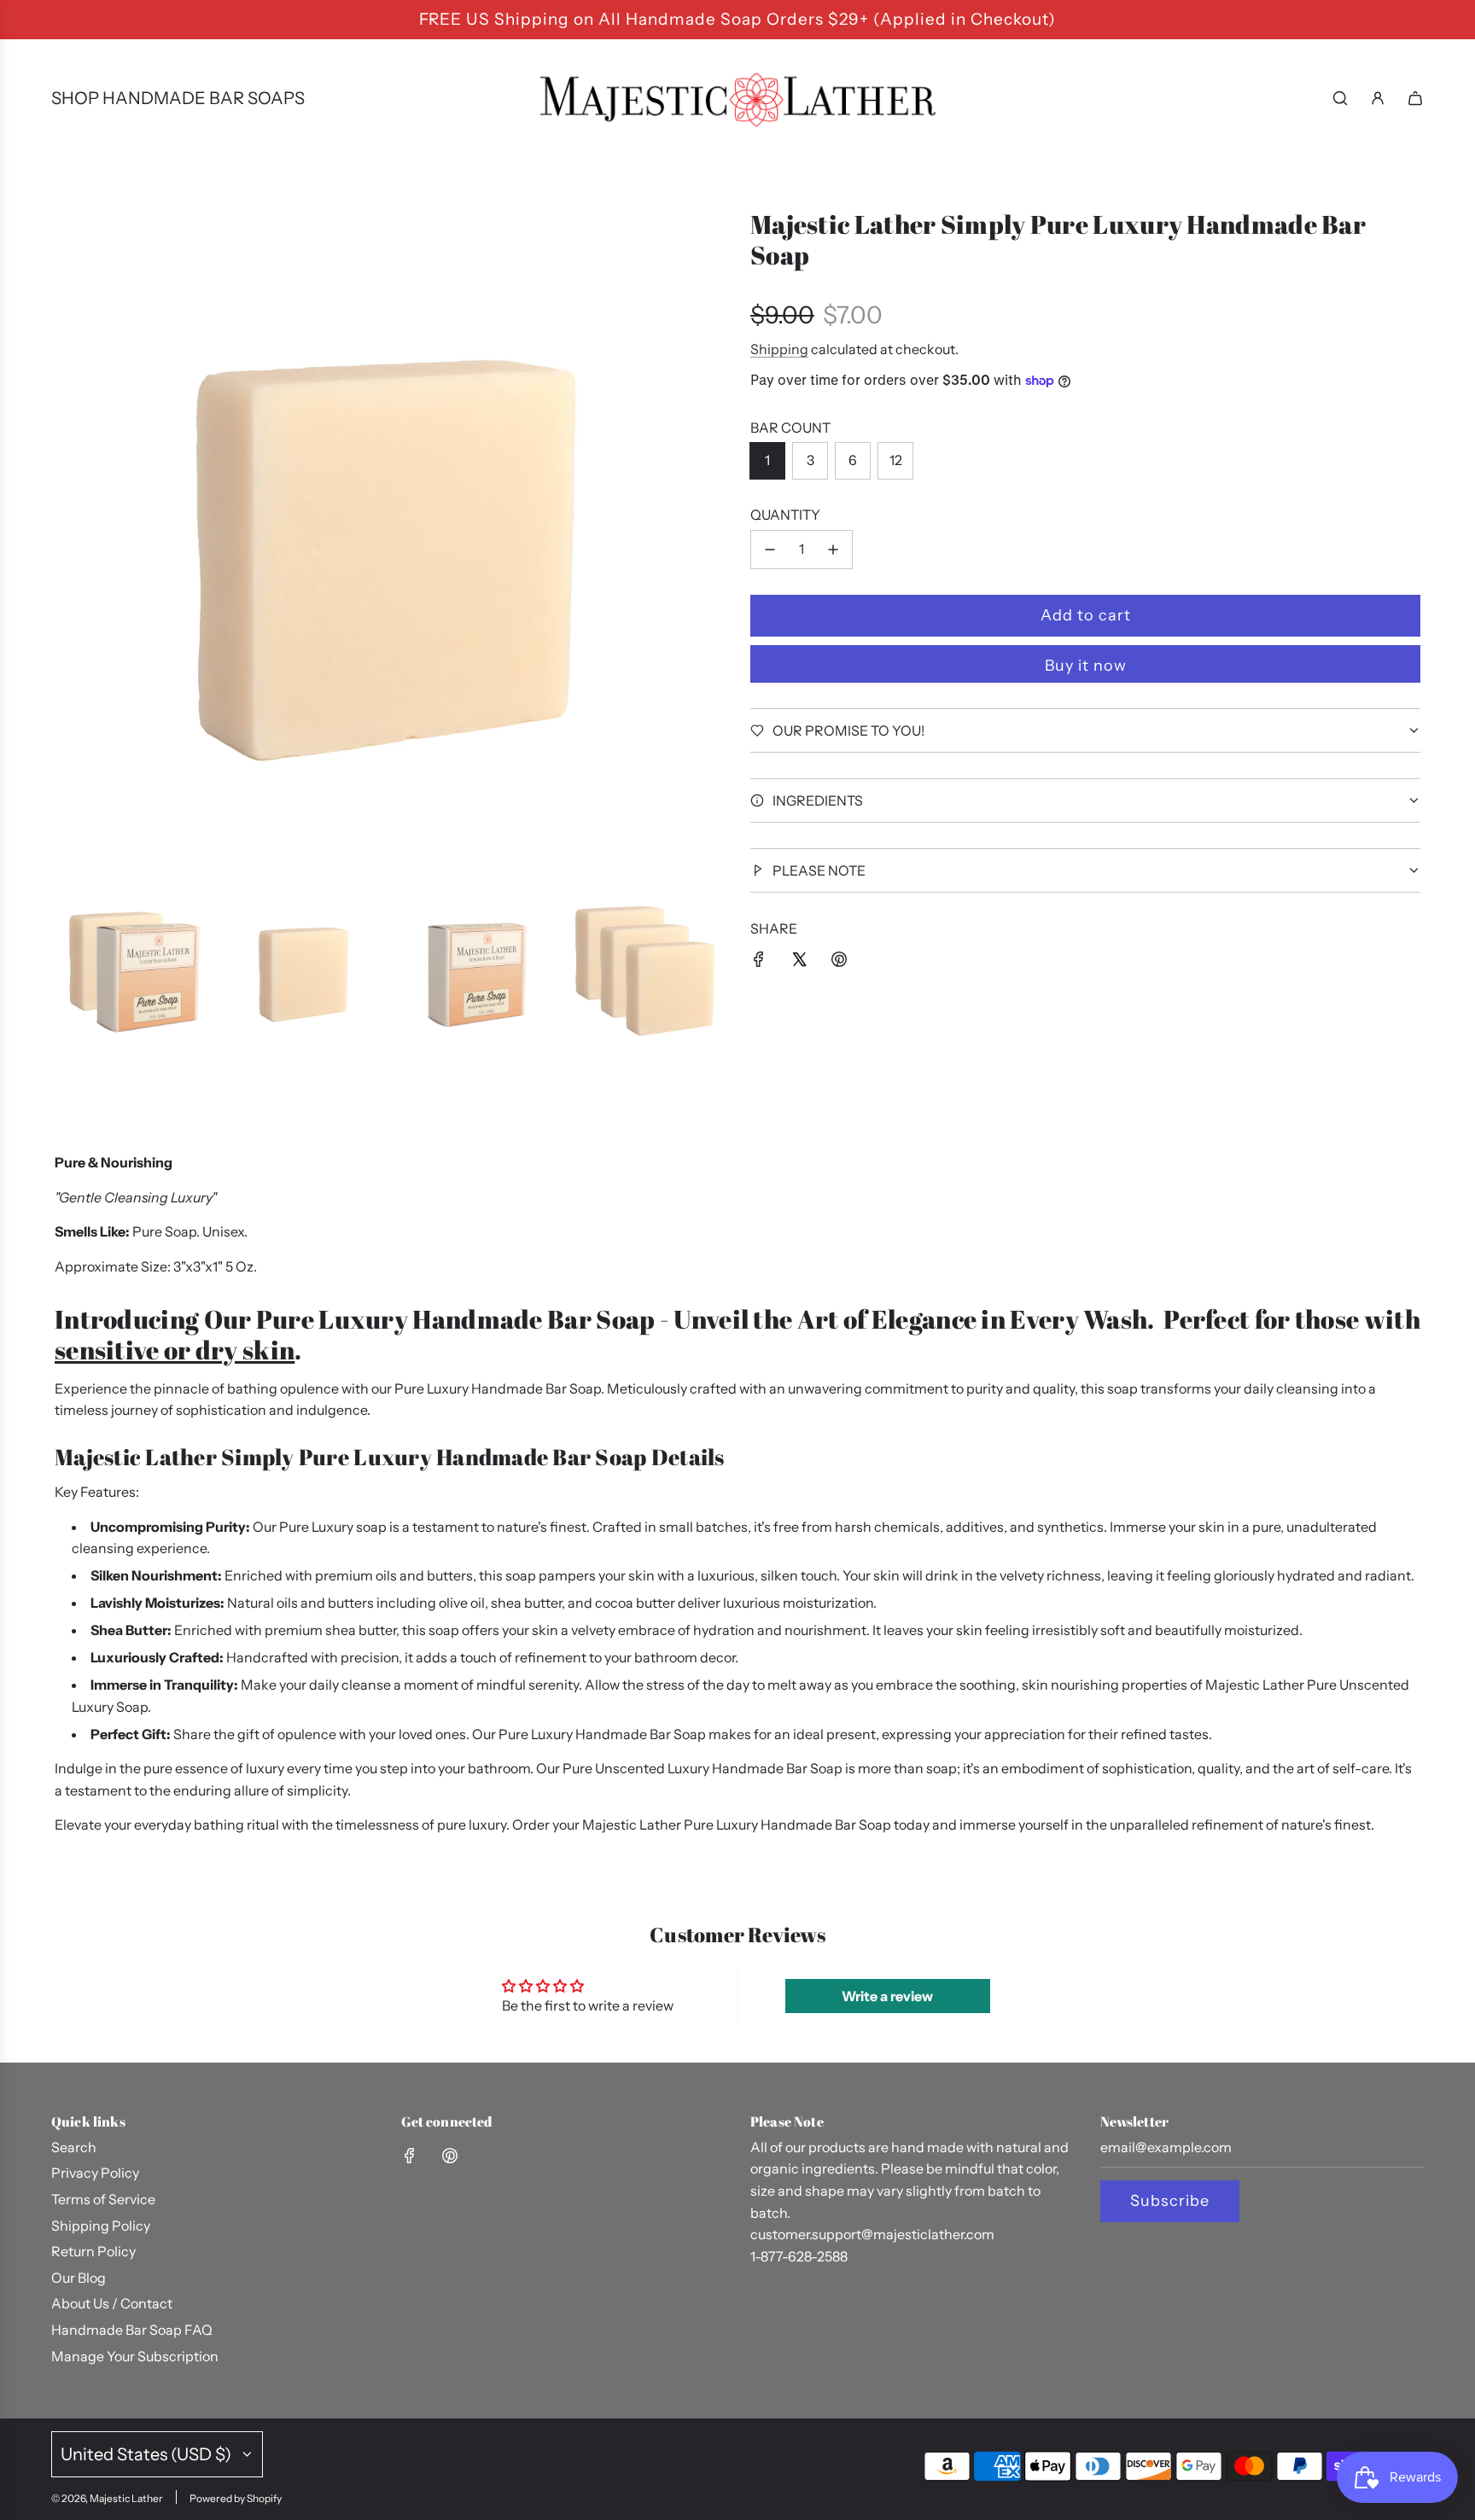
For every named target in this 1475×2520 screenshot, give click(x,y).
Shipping (779, 349)
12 (896, 460)
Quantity (785, 515)
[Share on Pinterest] (839, 963)
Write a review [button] (887, 1996)
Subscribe (1170, 2201)
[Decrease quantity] (770, 550)
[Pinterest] (450, 2156)
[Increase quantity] (833, 550)
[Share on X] (799, 963)
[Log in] (1378, 98)
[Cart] (1415, 98)
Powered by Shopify (236, 2498)
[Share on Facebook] (759, 963)
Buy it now (1086, 666)
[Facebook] (410, 2156)
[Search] (1340, 98)
